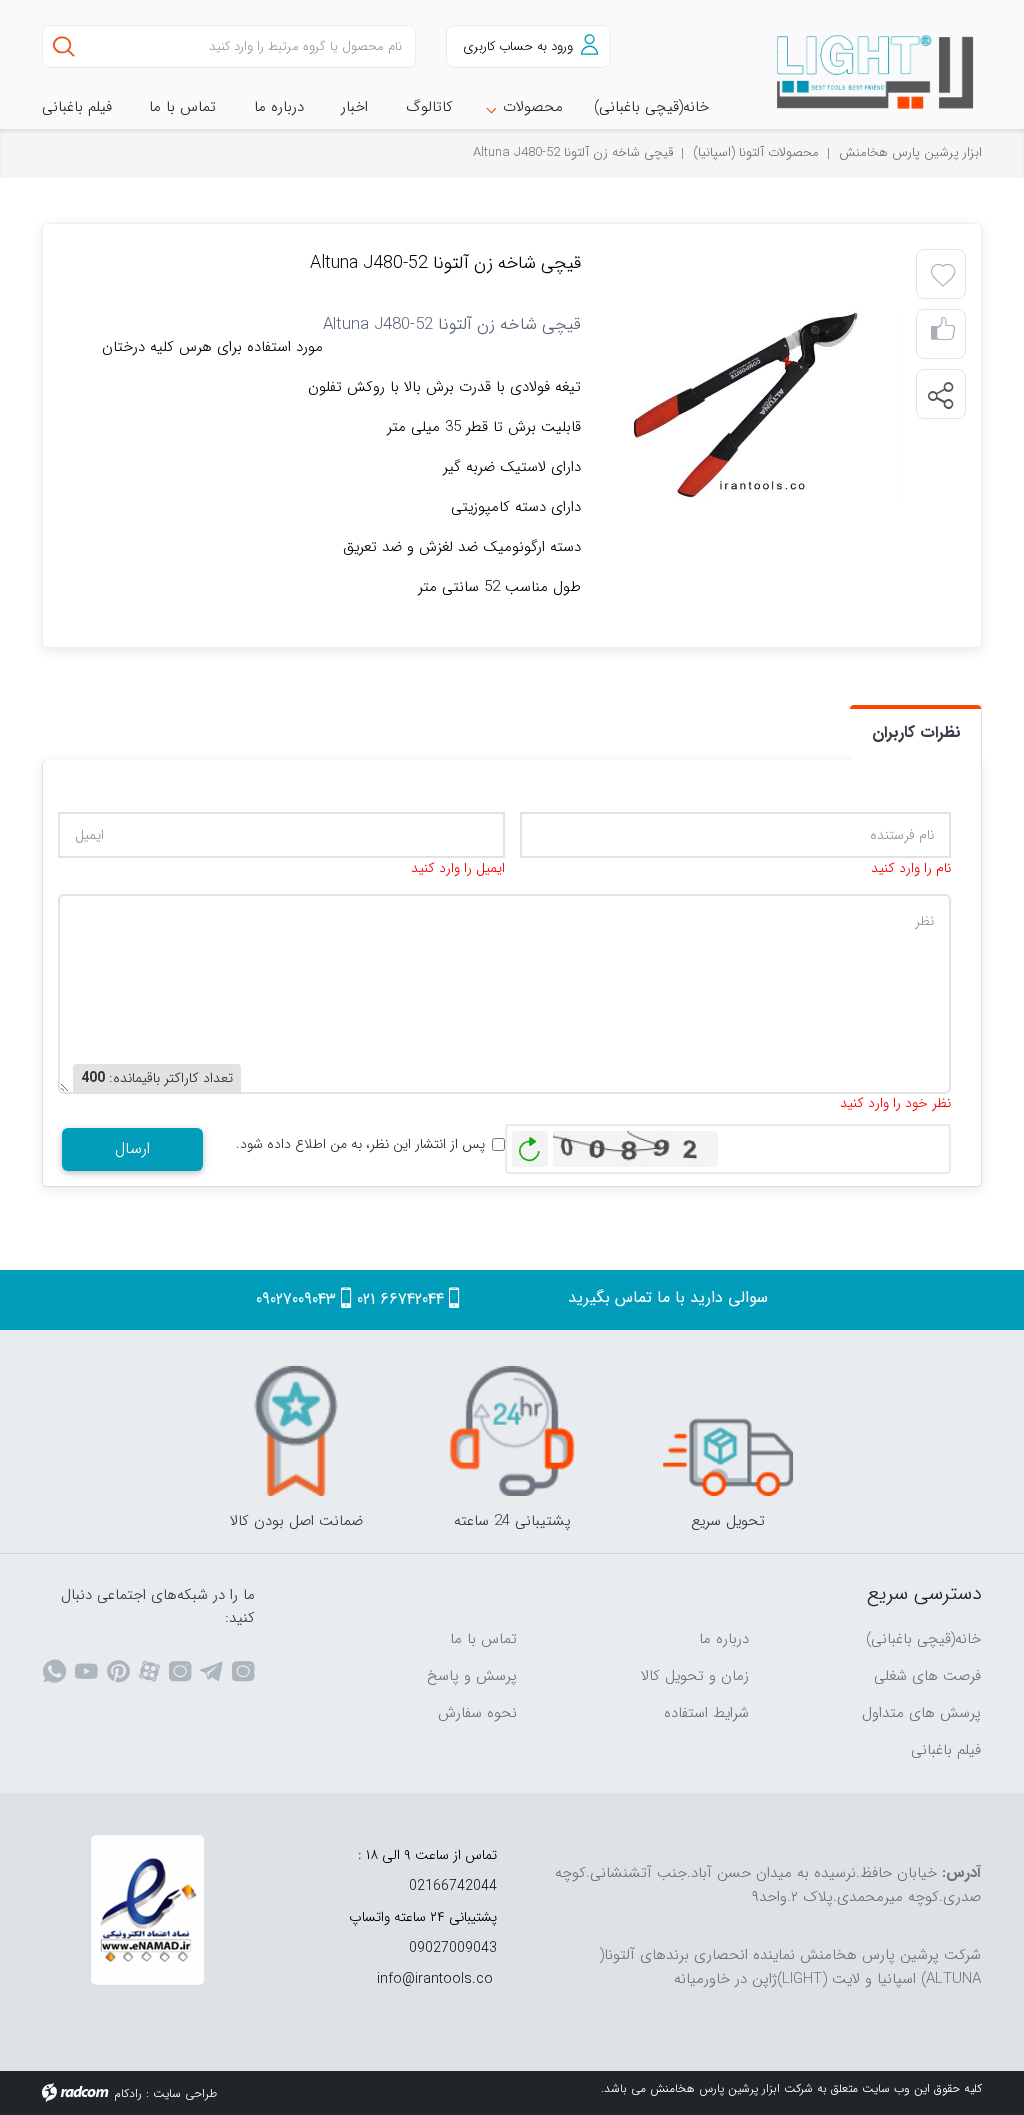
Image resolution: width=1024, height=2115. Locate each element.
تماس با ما (483, 1639)
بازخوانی (530, 1144)
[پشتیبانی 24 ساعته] (512, 1431)
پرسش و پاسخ (472, 1676)
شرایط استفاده (706, 1713)
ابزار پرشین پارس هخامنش (910, 152)
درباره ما (724, 1639)
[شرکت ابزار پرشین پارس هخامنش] (876, 72)
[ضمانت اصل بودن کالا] (296, 1431)
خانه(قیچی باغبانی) (923, 1639)
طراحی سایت (185, 2093)
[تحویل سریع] (728, 1431)
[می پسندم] (943, 334)
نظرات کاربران (916, 732)
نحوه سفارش (477, 1713)
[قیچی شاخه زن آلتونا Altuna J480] (758, 404)
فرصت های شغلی (927, 1676)
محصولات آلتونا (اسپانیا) (756, 152)
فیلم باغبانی (946, 1750)
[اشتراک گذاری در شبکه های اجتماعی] (940, 395)
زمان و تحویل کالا (695, 1676)
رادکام (128, 2093)
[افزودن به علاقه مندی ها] (943, 276)
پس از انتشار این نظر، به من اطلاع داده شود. (360, 1144)
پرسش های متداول (921, 1713)
